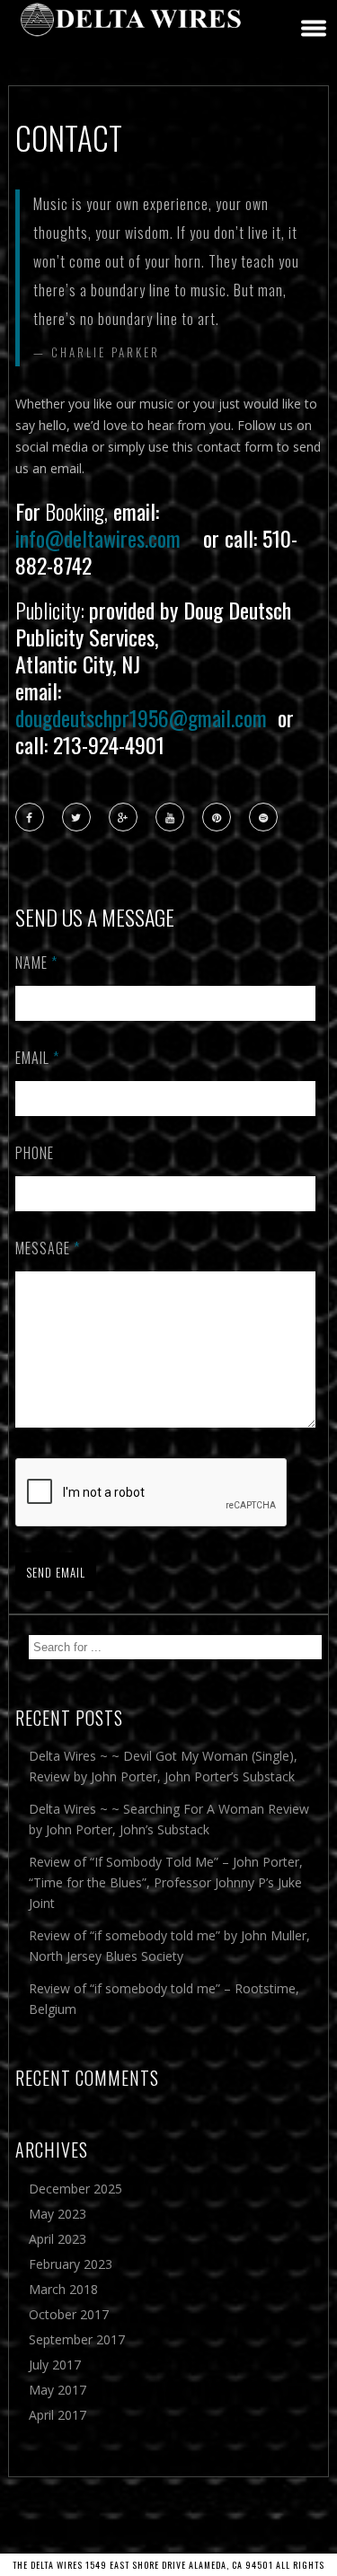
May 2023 (58, 2214)
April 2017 (58, 2415)
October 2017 (69, 2314)
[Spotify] (264, 818)
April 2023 (58, 2239)
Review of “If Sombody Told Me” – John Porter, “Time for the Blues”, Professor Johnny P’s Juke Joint (166, 1882)
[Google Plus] (124, 818)
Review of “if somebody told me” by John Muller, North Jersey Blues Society (169, 1946)
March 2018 (63, 2289)
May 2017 (58, 2390)
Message (48, 1248)
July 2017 (55, 2365)
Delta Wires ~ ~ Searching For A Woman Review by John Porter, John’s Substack (169, 1819)
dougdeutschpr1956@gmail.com (141, 717)
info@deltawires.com (98, 538)
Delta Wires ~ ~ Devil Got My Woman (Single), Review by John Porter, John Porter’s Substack (163, 1766)
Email (37, 1058)
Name (36, 963)
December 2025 (75, 2189)
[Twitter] (77, 818)
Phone (35, 1153)
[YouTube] (171, 818)
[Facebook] (31, 818)
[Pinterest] (217, 818)
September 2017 (77, 2339)
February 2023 (71, 2264)
